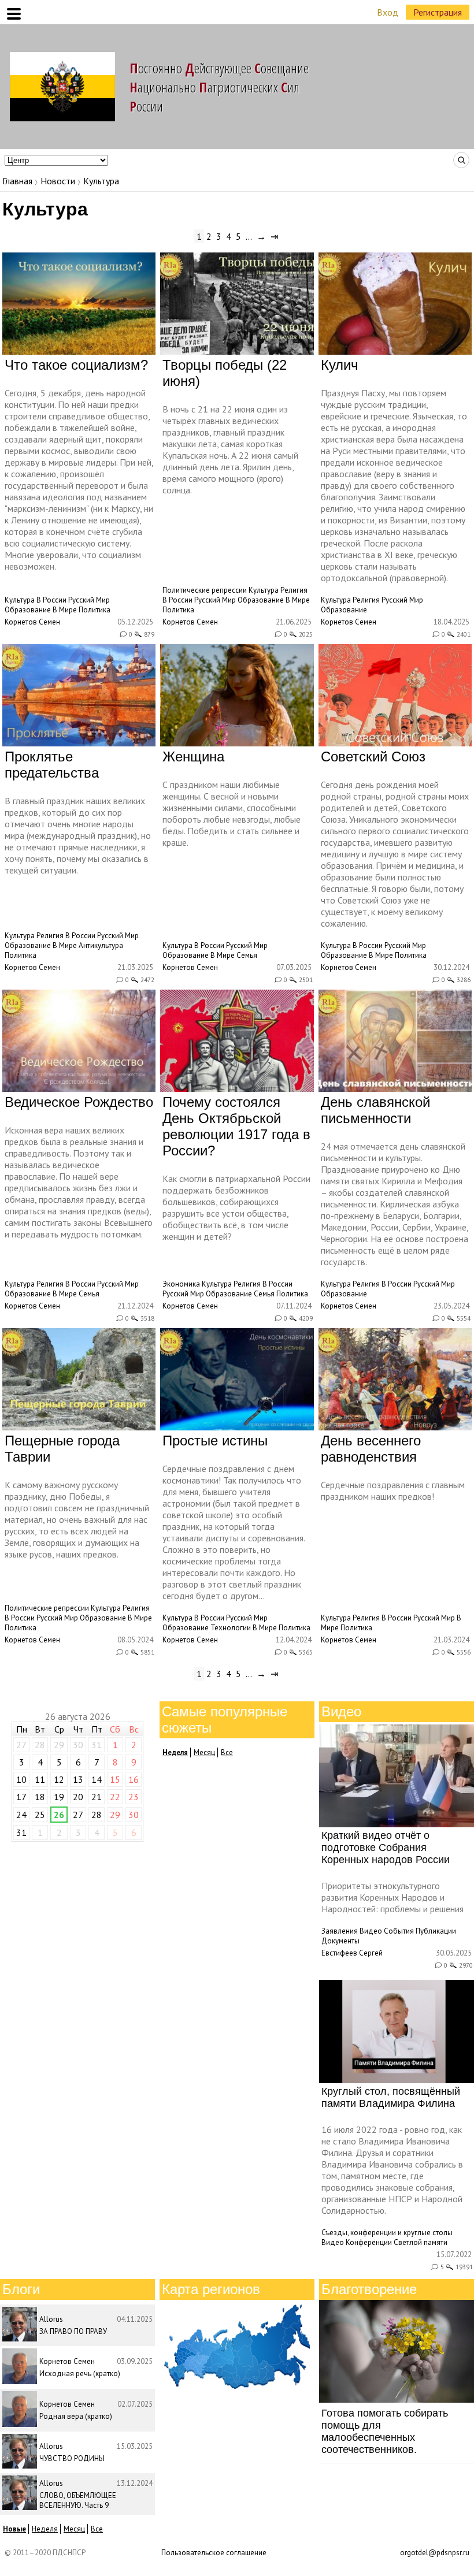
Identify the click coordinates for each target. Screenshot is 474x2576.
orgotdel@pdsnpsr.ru (435, 2553)
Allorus (51, 2319)
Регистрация (438, 12)
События (399, 1931)
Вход (388, 12)
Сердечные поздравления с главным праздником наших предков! (393, 1490)
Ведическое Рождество (79, 1102)
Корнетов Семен (32, 622)
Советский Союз (373, 757)
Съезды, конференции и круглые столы (387, 2233)
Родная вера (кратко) (76, 2416)
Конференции (369, 2242)
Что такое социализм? (76, 365)
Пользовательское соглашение (214, 2553)
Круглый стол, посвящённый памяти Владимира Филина (391, 2097)
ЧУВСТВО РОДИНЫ (72, 2458)
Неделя (45, 2529)
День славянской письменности (375, 1110)
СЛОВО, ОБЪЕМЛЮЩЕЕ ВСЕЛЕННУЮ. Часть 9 (78, 2500)
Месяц (204, 1752)
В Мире (65, 610)
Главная (17, 181)
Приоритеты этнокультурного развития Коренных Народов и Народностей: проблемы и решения (392, 1897)
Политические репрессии (205, 590)
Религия (294, 590)
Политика (95, 610)
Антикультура (101, 945)
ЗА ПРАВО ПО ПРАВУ (73, 2331)
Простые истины (215, 1441)
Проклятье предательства (52, 765)
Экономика (181, 1284)
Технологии (231, 1628)
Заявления (340, 1931)
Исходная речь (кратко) (80, 2374)
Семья (247, 955)
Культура (20, 600)
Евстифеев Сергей (352, 1953)
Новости (58, 181)
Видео (371, 1931)
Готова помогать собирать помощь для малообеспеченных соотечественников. (385, 2431)
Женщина (193, 757)
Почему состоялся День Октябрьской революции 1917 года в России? (236, 1126)
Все (227, 1752)
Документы (340, 1941)
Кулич (340, 365)
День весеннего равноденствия (371, 1449)
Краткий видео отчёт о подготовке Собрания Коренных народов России (386, 1848)
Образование (28, 610)
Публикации (436, 1931)
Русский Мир (89, 600)
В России (51, 600)
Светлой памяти (421, 2242)
